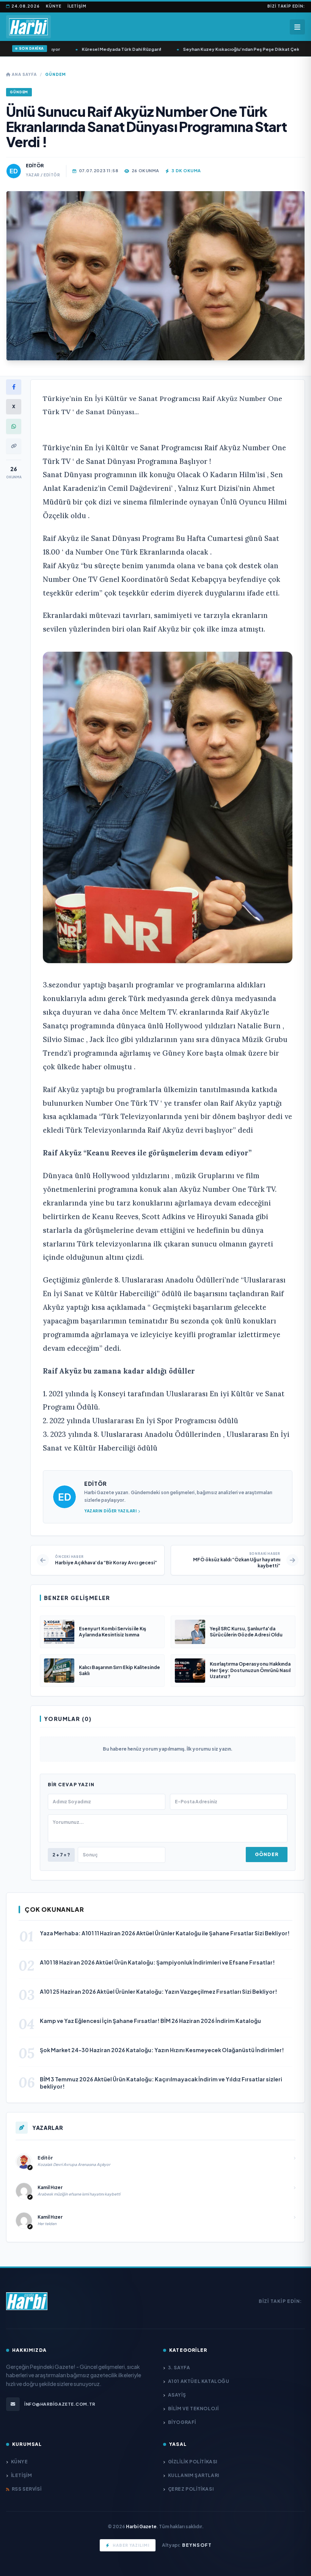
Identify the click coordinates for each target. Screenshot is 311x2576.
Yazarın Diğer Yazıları (110, 1511)
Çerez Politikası (191, 2489)
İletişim (77, 6)
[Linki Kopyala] (14, 446)
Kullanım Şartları (194, 2475)
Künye (54, 6)
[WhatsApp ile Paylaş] (14, 426)
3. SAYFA (179, 2368)
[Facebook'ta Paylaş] (14, 387)
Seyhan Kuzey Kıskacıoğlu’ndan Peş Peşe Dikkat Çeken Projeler (234, 49)
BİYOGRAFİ (182, 2422)
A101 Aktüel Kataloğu (199, 2381)
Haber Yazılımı (131, 2545)
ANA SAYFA (24, 74)
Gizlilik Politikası (193, 2462)
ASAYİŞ (177, 2395)
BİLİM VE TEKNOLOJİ (193, 2409)
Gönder (267, 1854)
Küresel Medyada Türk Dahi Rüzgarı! (102, 49)
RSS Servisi (27, 2489)
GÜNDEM (56, 74)
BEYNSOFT (197, 2545)
